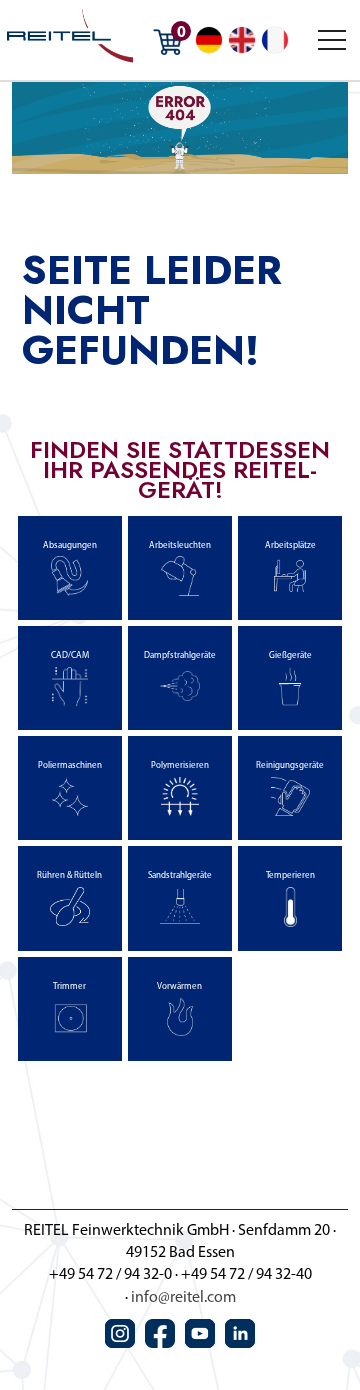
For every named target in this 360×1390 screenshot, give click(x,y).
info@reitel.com (183, 1298)
